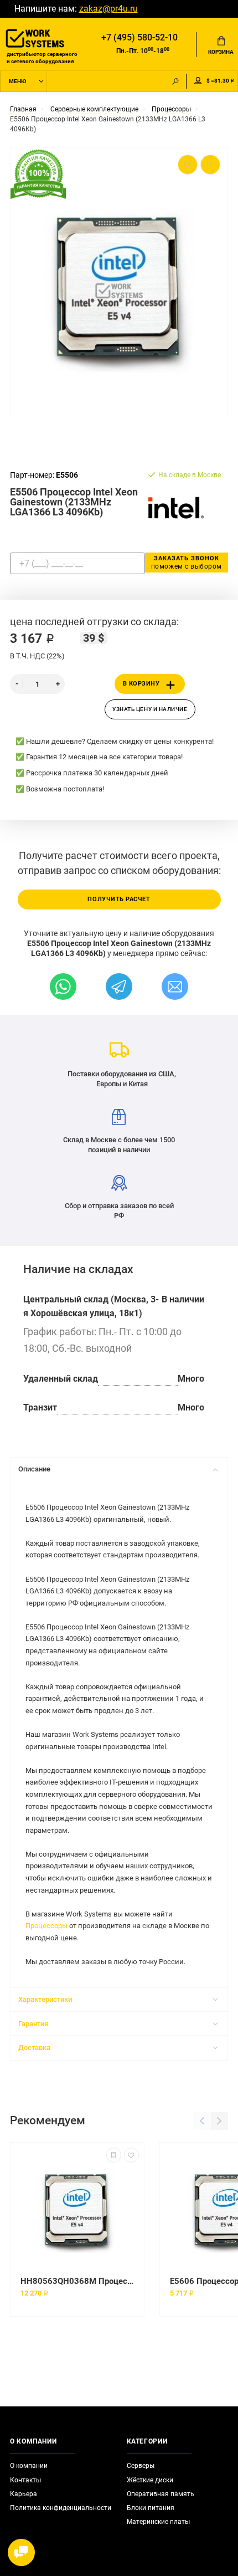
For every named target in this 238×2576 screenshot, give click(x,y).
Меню (17, 81)
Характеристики (45, 1999)
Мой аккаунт (198, 81)
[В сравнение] (114, 2155)
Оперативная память (161, 2494)
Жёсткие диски (150, 2480)
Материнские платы (158, 2522)
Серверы (141, 2466)
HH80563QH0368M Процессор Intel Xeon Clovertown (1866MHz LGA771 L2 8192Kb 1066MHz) (77, 2281)
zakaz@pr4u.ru (108, 9)
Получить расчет (119, 899)
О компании (29, 2466)
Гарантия (33, 2024)
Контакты (25, 2480)
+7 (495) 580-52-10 (139, 38)
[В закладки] (131, 2155)
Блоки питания (151, 2508)
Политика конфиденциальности (61, 2508)
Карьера (24, 2494)
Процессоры (46, 1926)
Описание (34, 1469)
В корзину (141, 684)
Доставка (34, 2048)
